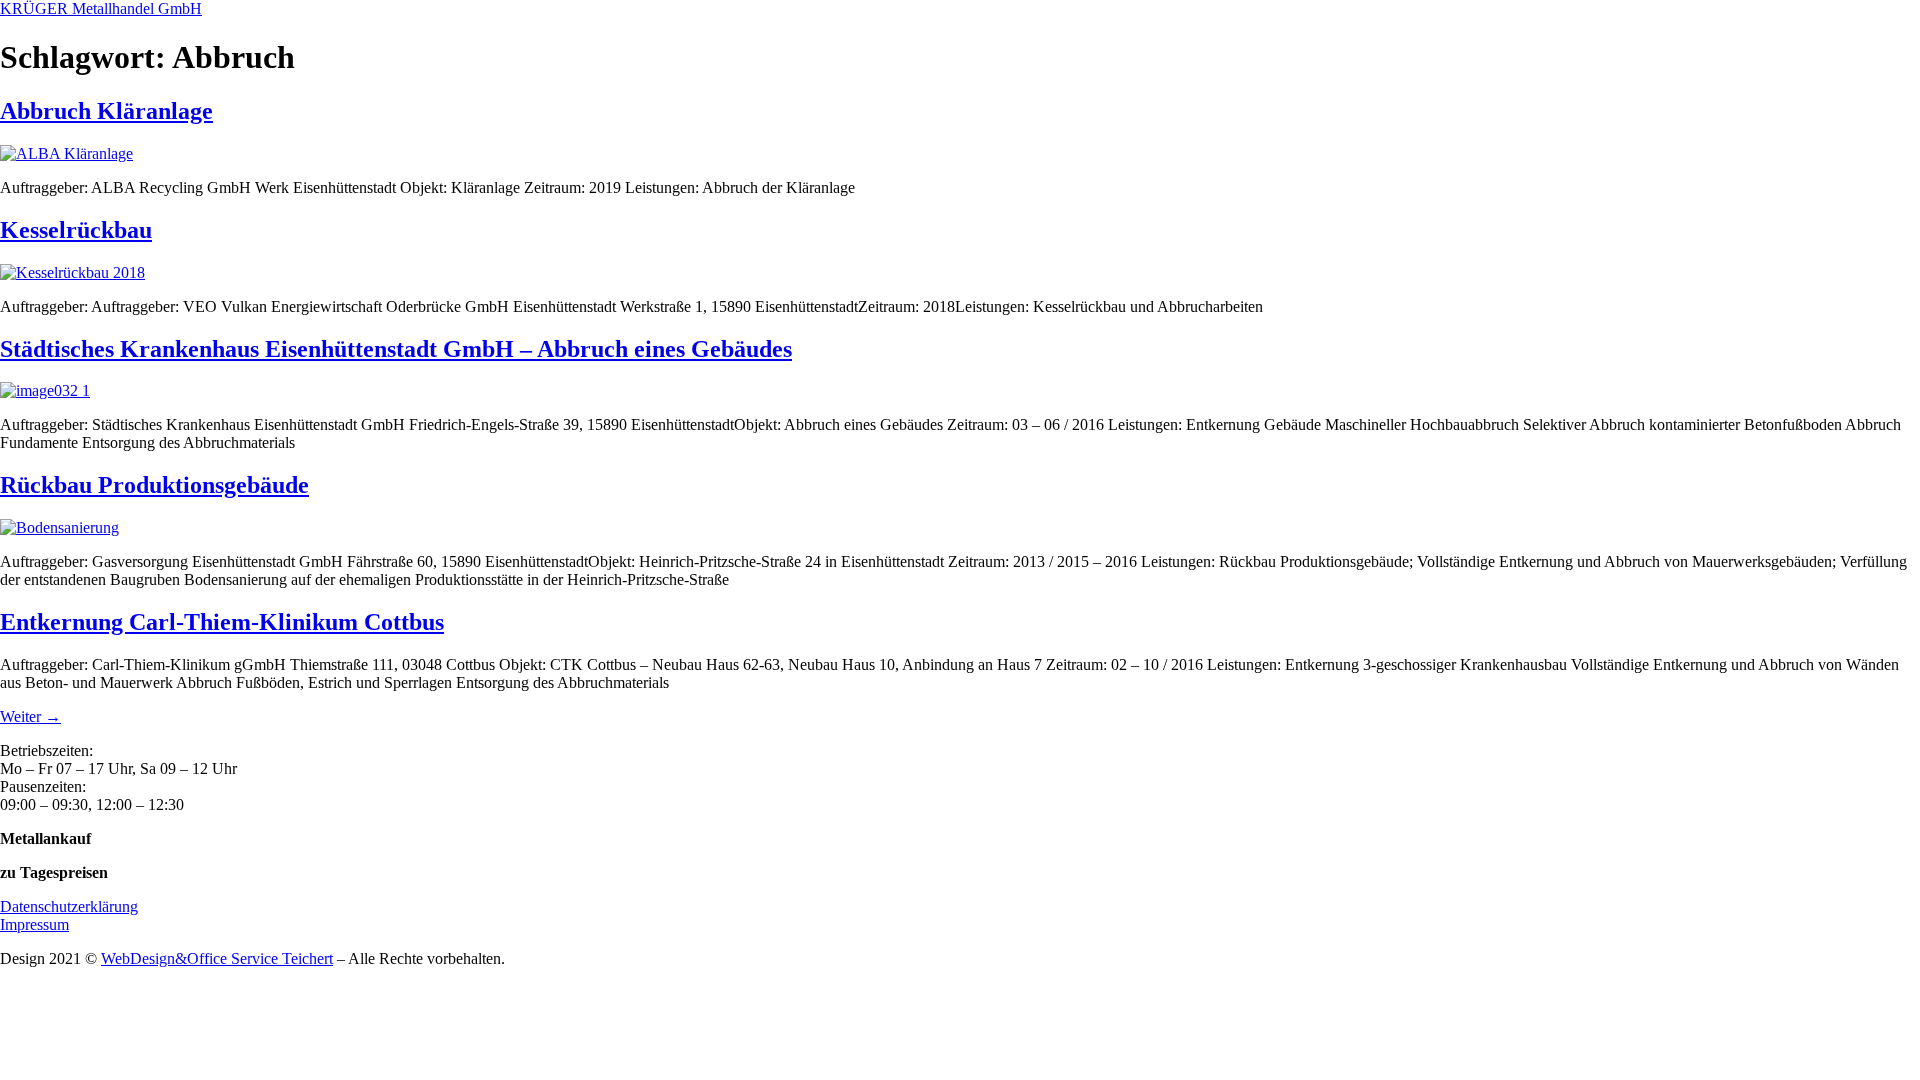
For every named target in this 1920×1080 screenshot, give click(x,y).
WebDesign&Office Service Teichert (217, 958)
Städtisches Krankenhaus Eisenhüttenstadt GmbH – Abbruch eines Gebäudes (396, 349)
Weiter (30, 716)
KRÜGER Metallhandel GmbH (101, 8)
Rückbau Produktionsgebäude (154, 485)
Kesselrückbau (76, 230)
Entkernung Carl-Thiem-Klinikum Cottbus (222, 622)
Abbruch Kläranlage (106, 111)
